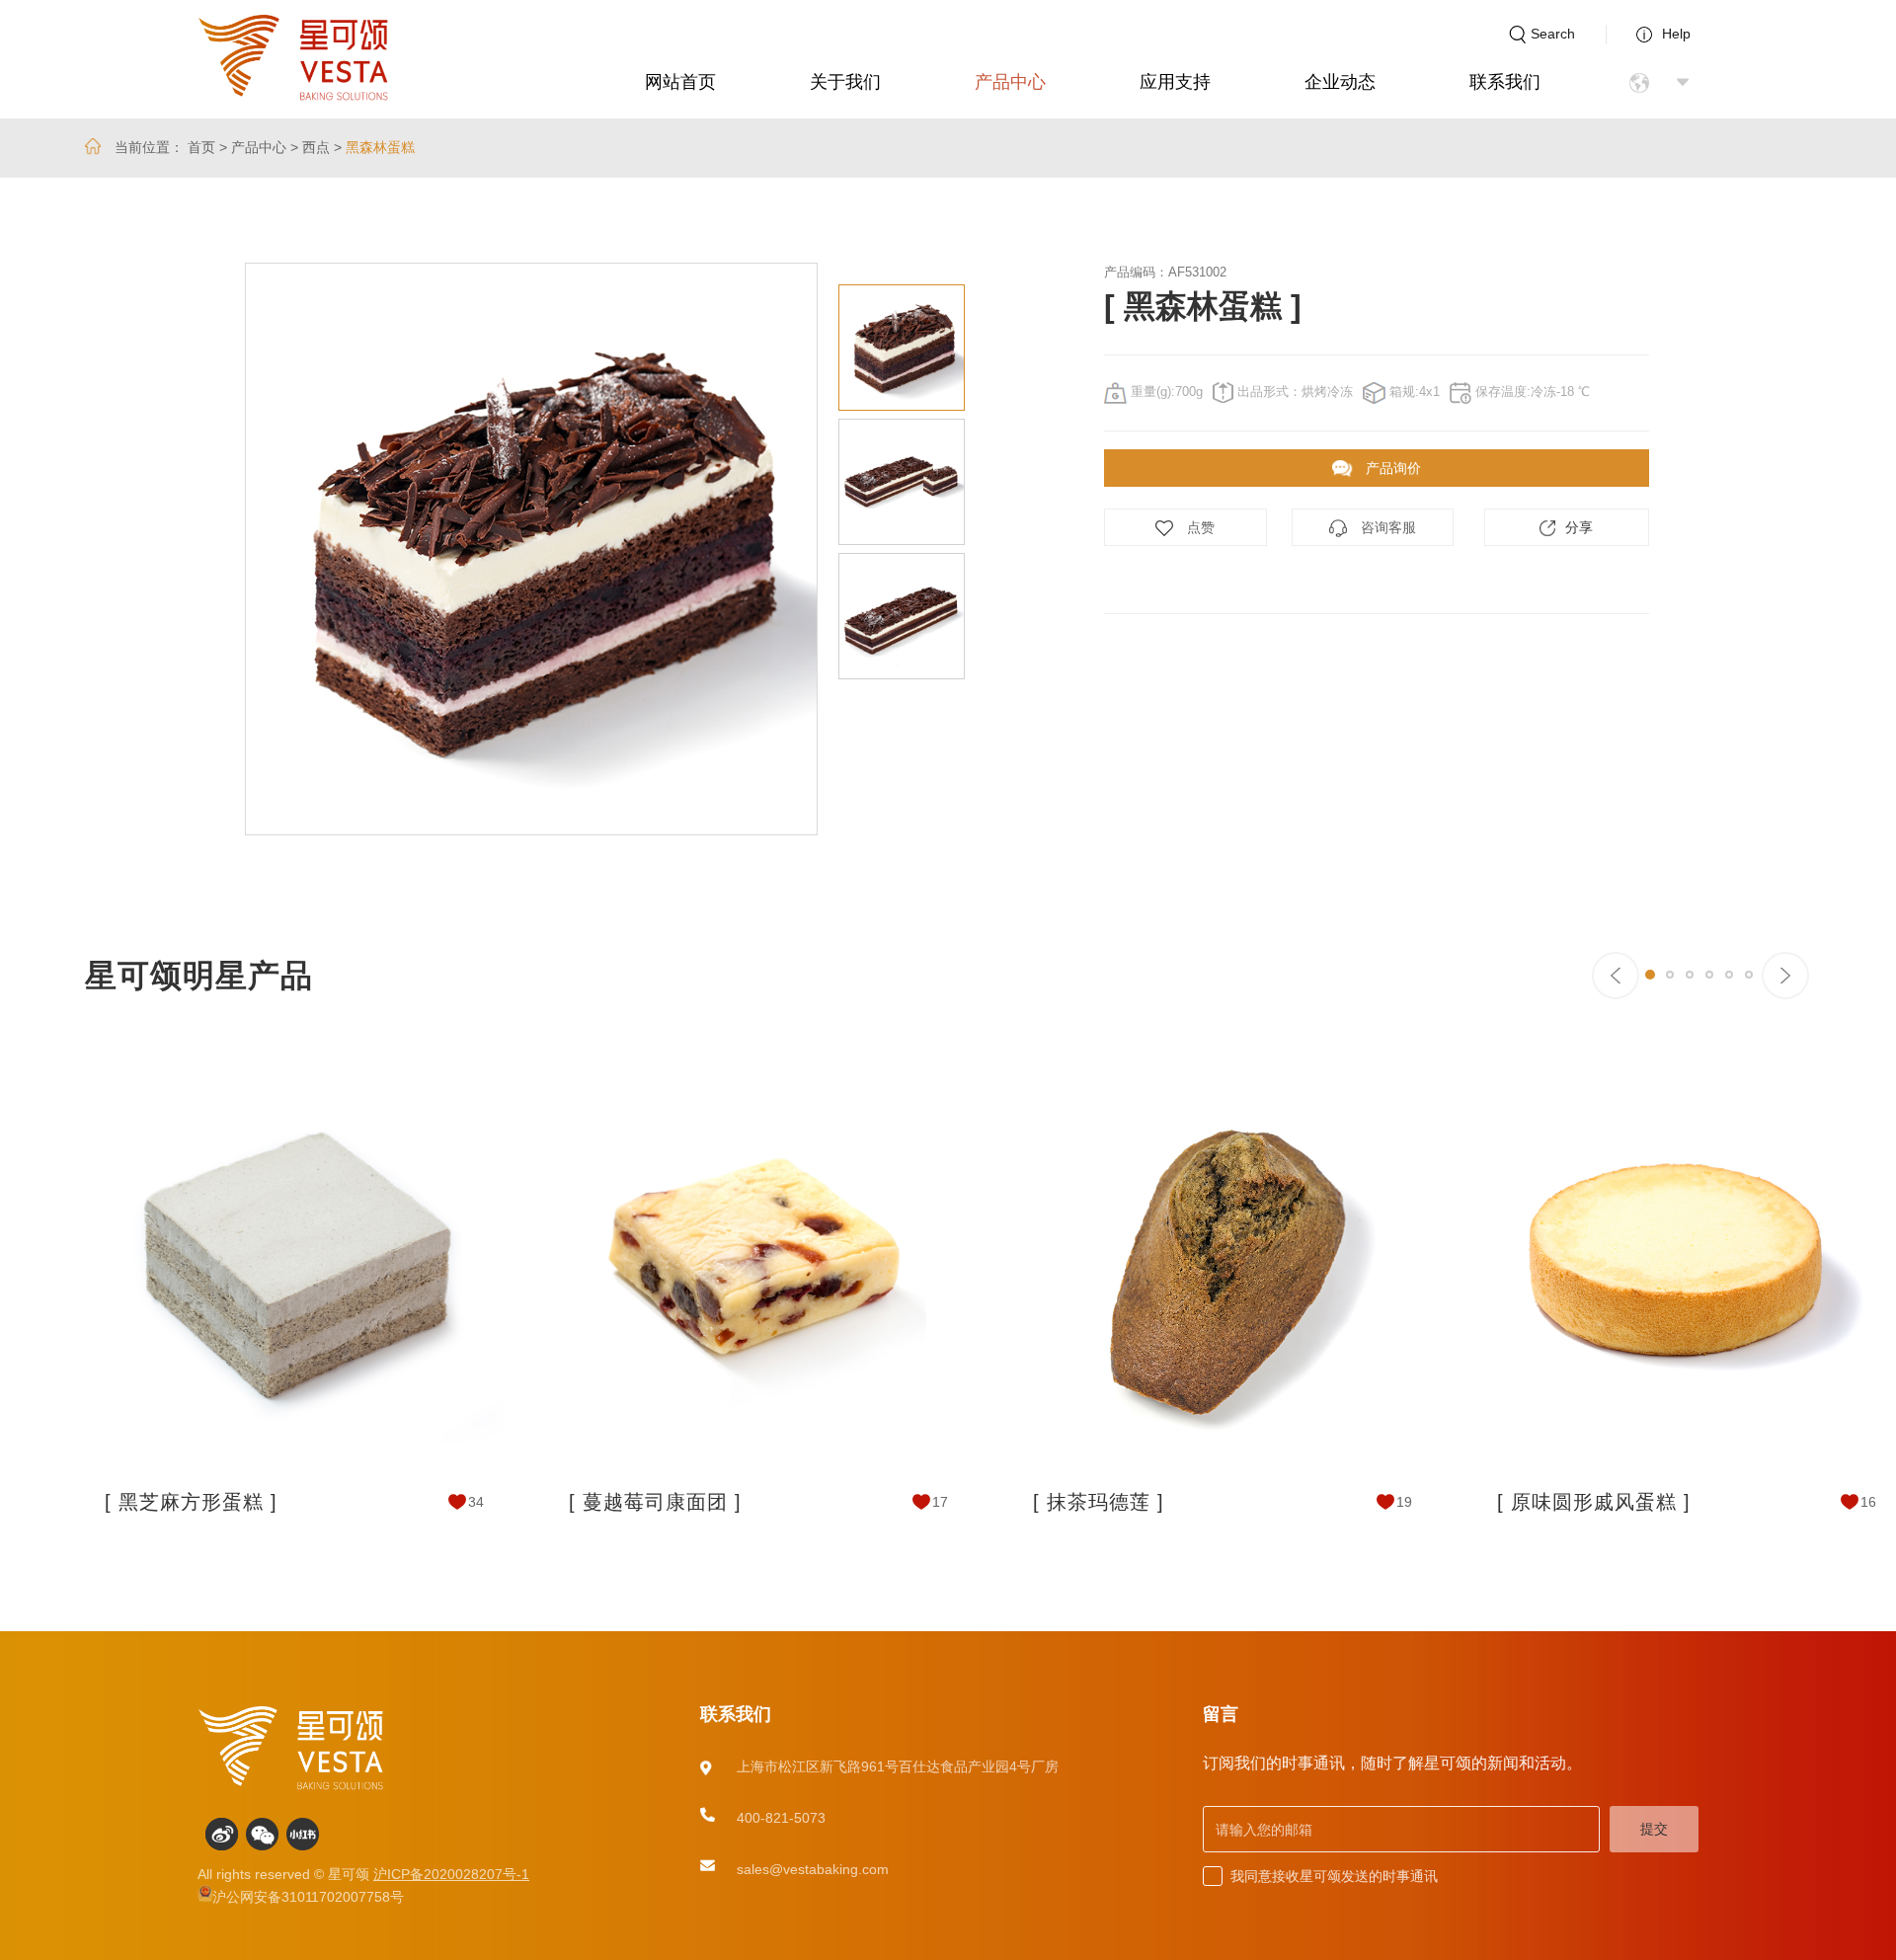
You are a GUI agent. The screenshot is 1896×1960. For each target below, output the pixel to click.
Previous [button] (183, 549)
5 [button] (1729, 975)
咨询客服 (1386, 527)
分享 (1579, 527)
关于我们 (845, 82)
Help (1676, 34)
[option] (531, 549)
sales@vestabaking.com (813, 1869)
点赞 (1199, 527)
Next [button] (981, 549)
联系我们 (1505, 82)
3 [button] (1690, 975)
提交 (1654, 1829)
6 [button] (1749, 975)
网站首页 (680, 82)
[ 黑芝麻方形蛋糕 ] (191, 1502)
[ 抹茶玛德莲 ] (1099, 1502)
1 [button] (1650, 975)
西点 (316, 147)
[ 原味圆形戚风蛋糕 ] (1594, 1502)
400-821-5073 (781, 1818)
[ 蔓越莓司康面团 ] (655, 1502)
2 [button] (1670, 975)
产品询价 (1391, 468)
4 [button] (1709, 975)
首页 (201, 147)
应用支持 (1175, 82)
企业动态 (1340, 82)
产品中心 (1010, 82)
